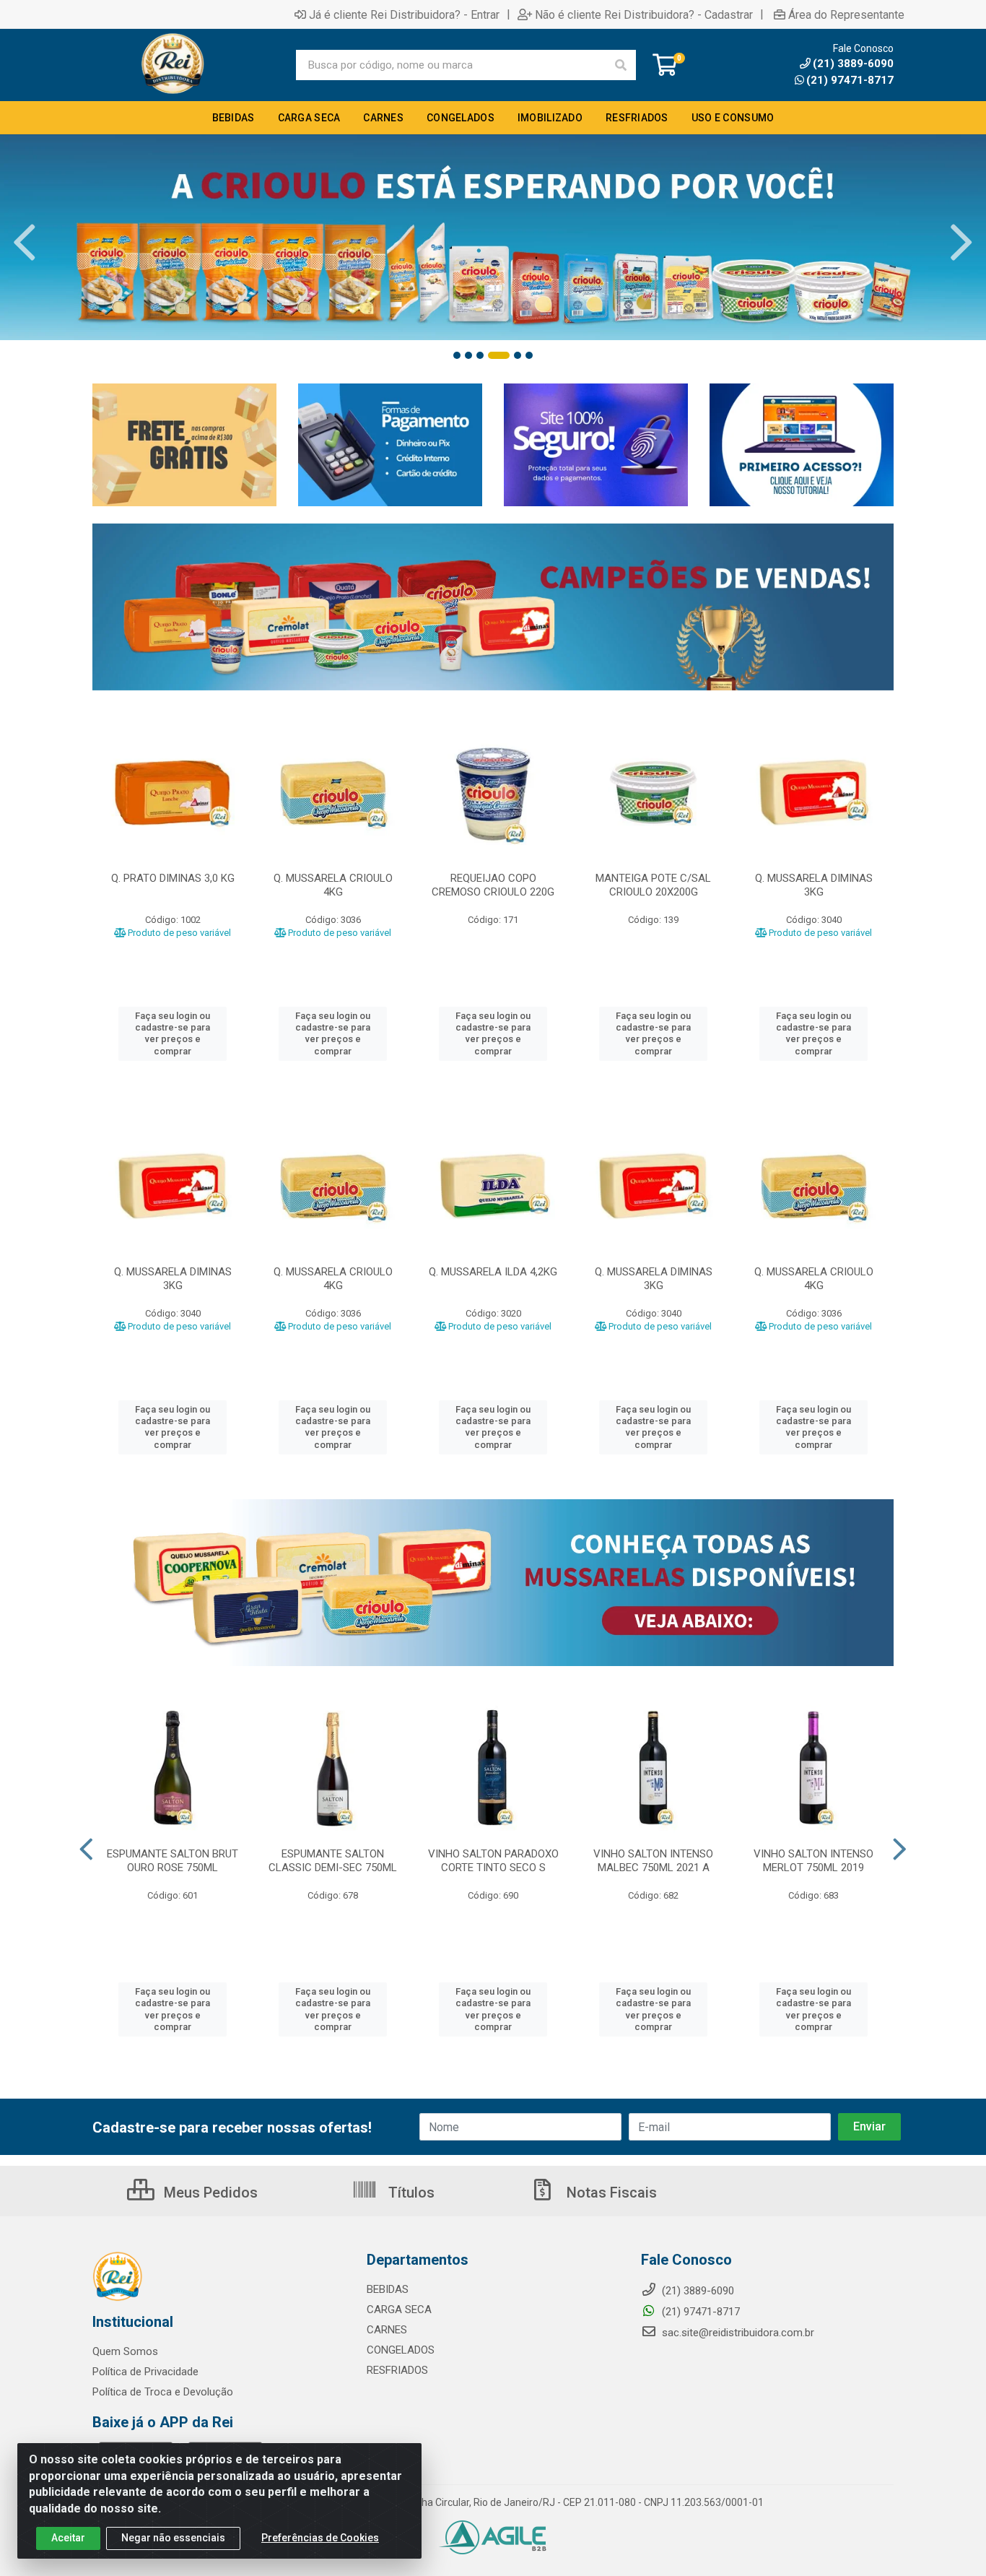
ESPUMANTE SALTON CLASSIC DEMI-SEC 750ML (333, 1861)
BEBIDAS (388, 2289)
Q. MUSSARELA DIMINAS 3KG (814, 885)
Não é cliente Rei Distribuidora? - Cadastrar (644, 14)
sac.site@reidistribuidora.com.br (738, 2333)
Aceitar (68, 2538)
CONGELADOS (401, 2350)
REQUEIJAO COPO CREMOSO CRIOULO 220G (493, 885)
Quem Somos (125, 2351)
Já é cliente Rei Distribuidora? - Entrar (404, 14)
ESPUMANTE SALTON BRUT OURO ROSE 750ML (173, 1861)
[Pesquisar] (621, 65)
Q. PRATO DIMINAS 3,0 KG (173, 878)
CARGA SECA (399, 2310)
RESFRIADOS (397, 2370)
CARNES (387, 2330)
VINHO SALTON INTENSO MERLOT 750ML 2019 (813, 1861)
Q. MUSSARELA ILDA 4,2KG (493, 1272)
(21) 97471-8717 (850, 80)
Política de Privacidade (145, 2372)
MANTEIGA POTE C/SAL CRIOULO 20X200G (653, 885)
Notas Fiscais (610, 2193)
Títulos (410, 2193)
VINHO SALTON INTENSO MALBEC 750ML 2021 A (653, 1861)
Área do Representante (846, 14)
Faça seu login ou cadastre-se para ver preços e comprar (173, 1033)
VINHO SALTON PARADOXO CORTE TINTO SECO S (493, 1861)
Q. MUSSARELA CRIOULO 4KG (333, 885)
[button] (457, 355)
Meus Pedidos (209, 2193)
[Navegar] (25, 243)
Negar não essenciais (173, 2538)
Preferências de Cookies (320, 2538)
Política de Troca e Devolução (163, 2392)
